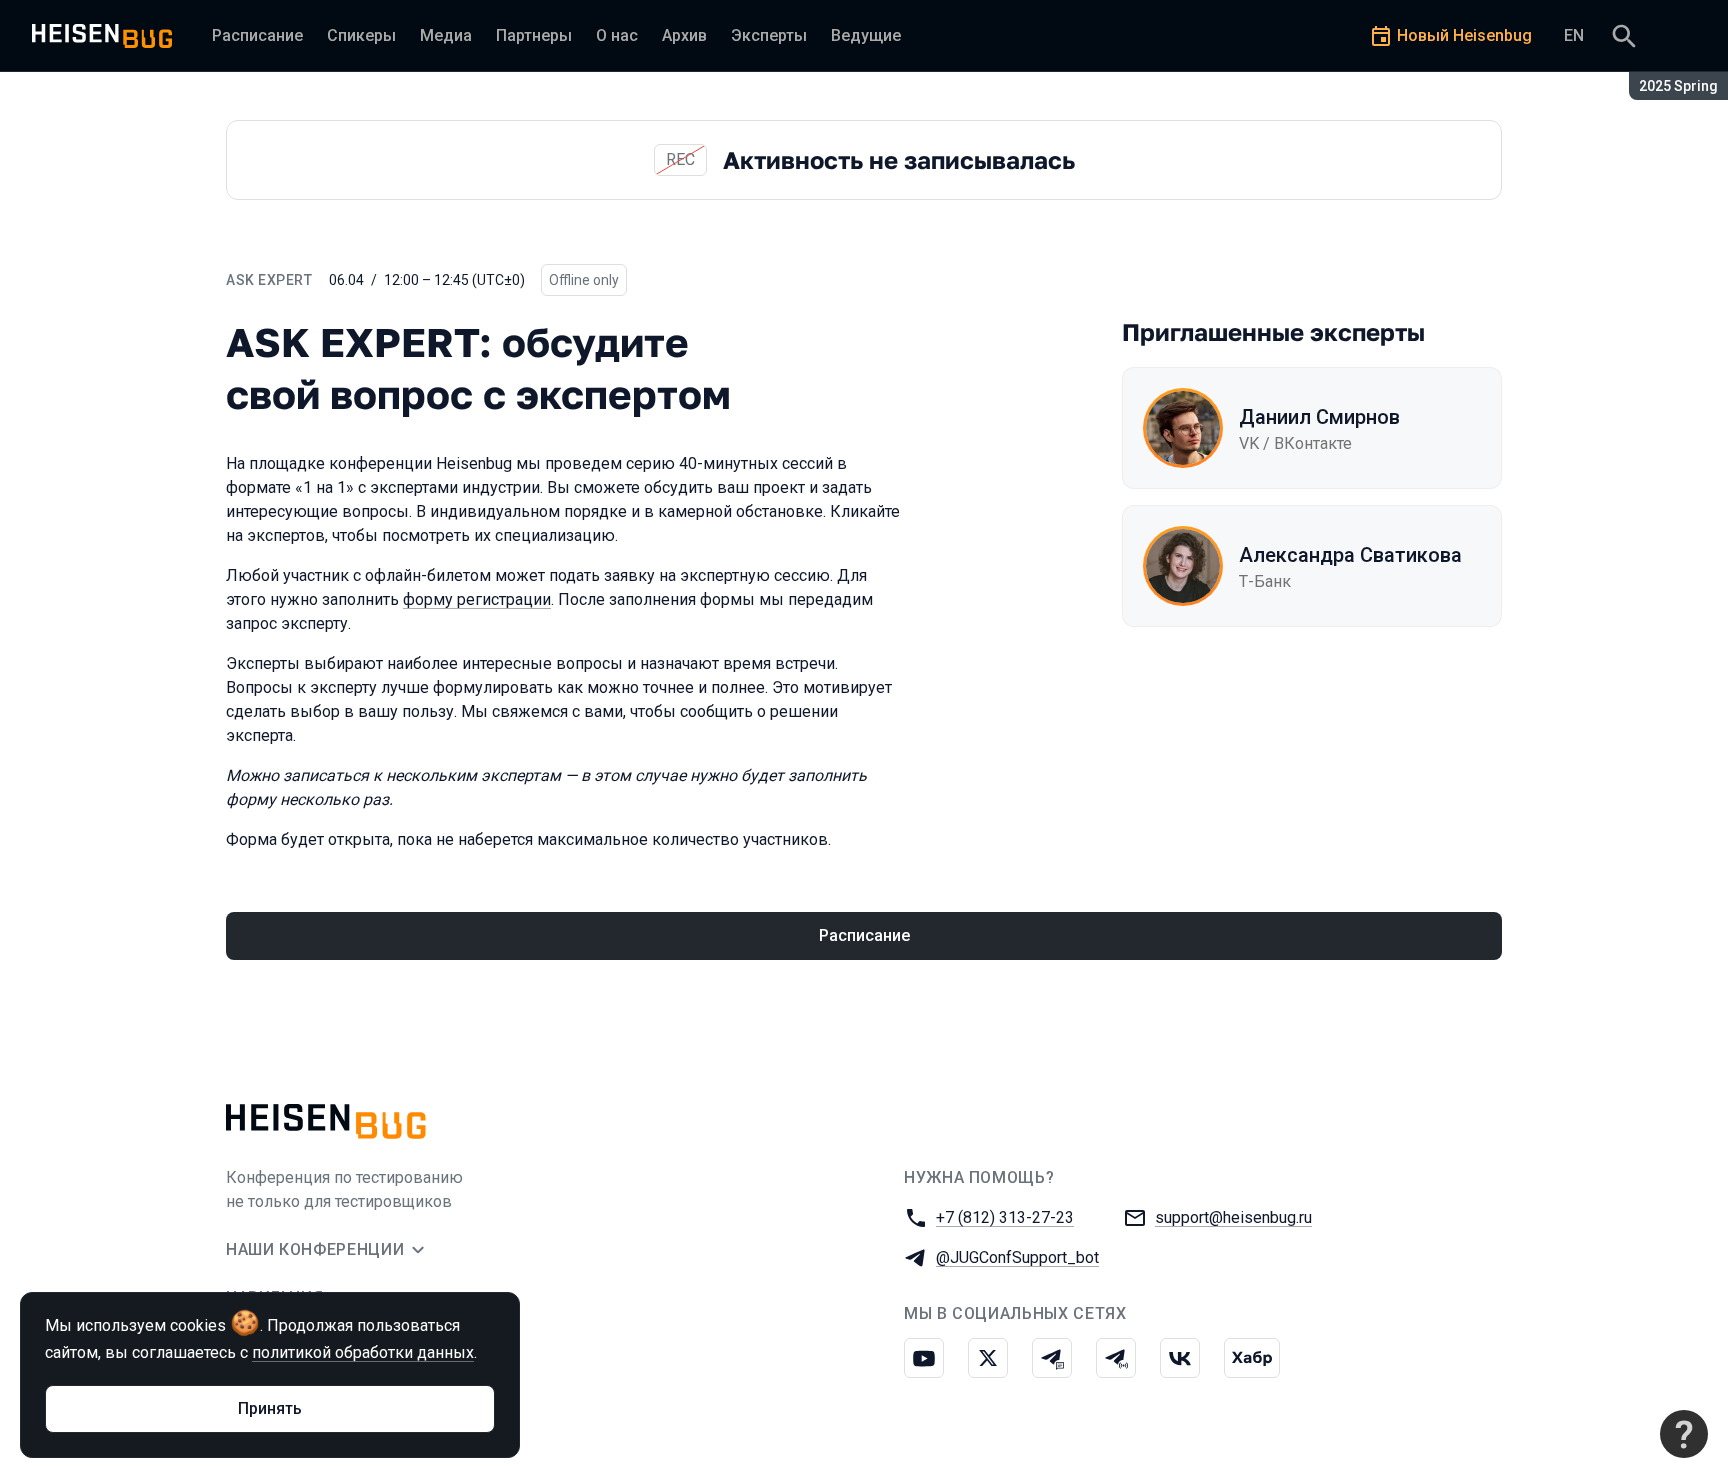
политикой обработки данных (363, 1352)
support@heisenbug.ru (1233, 1217)
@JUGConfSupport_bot (1017, 1257)
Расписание (864, 935)
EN (1574, 35)
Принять (270, 1408)
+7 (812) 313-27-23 (1005, 1217)
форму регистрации (477, 599)
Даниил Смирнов (1319, 417)
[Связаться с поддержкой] (1684, 1434)
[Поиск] (1624, 36)
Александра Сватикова (1350, 555)
